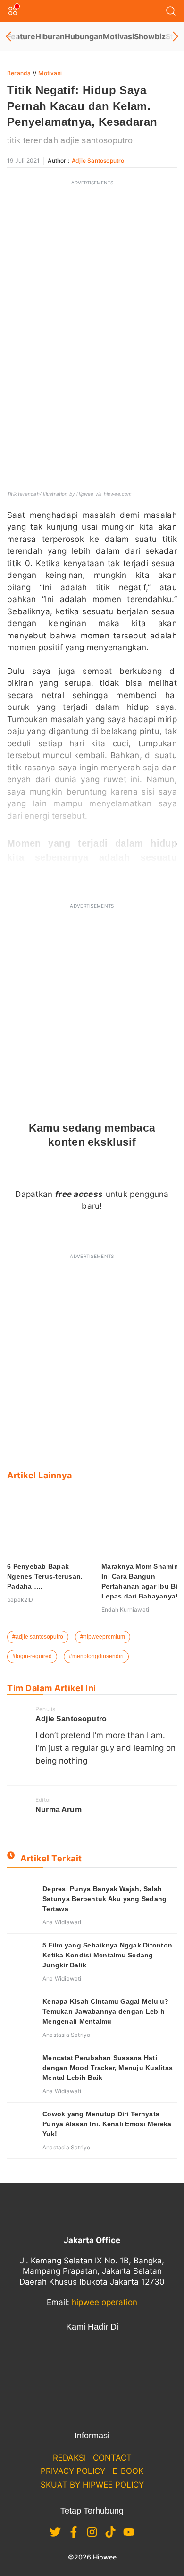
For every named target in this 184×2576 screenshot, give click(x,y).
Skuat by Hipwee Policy (92, 2485)
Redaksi (69, 2458)
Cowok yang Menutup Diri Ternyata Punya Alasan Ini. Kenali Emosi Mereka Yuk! (107, 2124)
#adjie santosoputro (38, 1637)
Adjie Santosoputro (98, 161)
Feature (21, 36)
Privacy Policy (73, 2471)
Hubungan (84, 36)
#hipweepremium (103, 1637)
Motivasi (118, 36)
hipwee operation (105, 2302)
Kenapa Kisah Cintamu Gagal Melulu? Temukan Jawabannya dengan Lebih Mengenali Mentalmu (106, 2011)
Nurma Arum (59, 1810)
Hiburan (50, 36)
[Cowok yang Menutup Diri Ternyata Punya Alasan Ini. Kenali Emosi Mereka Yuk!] (21, 2123)
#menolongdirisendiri (96, 1656)
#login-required (32, 1656)
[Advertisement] (92, 284)
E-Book (128, 2471)
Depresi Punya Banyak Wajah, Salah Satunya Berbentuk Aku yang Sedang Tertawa (105, 1899)
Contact (112, 2458)
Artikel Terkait (51, 1858)
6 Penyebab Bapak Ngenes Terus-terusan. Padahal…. (45, 1576)
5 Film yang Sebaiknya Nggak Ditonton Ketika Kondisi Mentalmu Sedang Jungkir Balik (107, 1955)
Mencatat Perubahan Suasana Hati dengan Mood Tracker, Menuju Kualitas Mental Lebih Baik (108, 2068)
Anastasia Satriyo (66, 2035)
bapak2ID (20, 1600)
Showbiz (150, 36)
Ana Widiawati (62, 1922)
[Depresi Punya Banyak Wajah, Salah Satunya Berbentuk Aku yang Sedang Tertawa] (21, 1898)
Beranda (19, 73)
